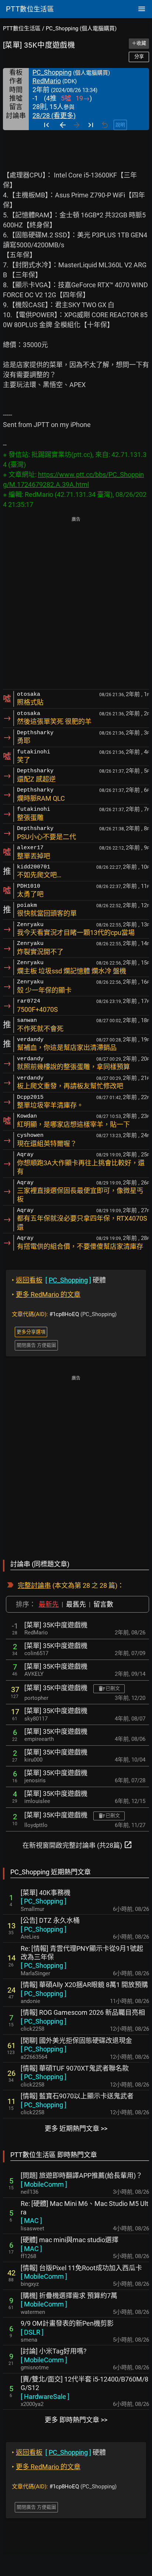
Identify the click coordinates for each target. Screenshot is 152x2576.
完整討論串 (34, 1585)
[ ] (44, 1901)
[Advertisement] (76, 604)
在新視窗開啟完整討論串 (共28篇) (77, 1845)
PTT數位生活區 (22, 28)
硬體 (59, 1280)
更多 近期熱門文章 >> (76, 2128)
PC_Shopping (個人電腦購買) (81, 28)
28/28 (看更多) (54, 116)
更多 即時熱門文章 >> (76, 2420)
